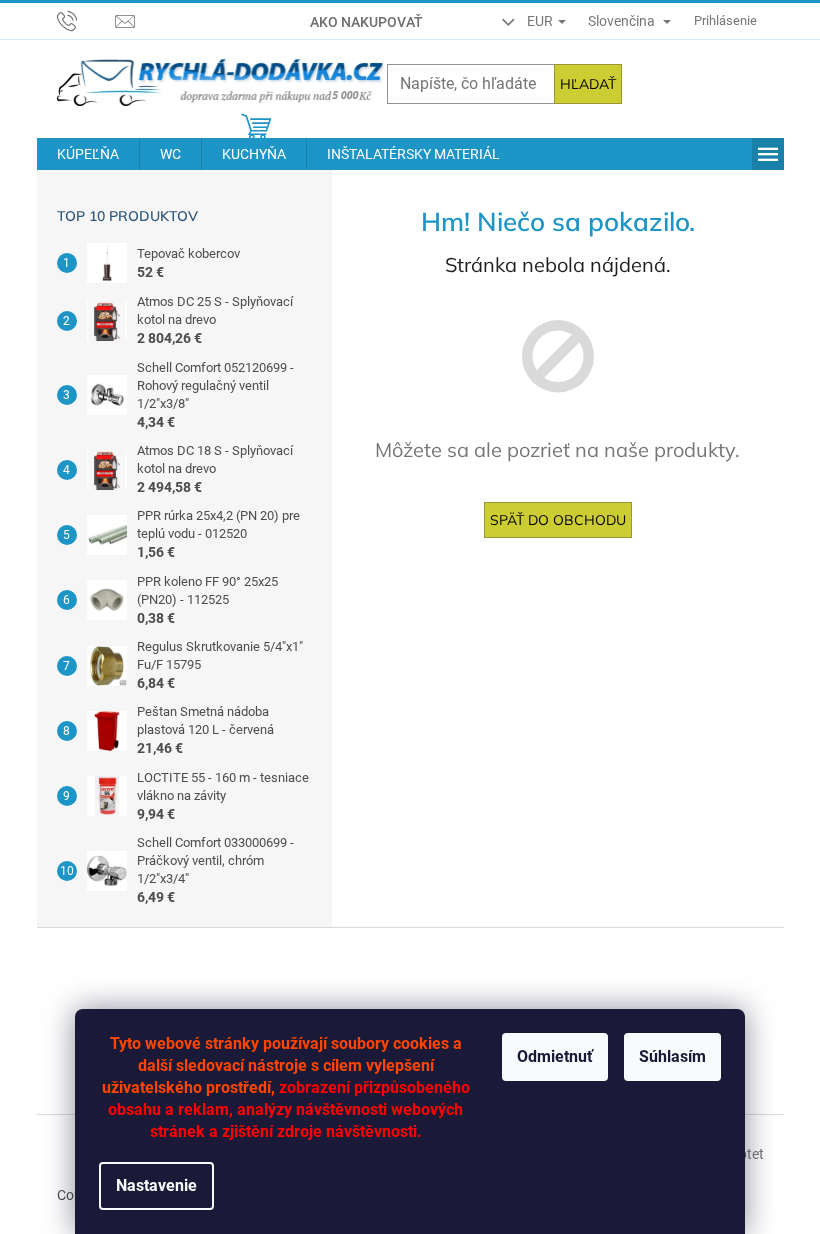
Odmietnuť (555, 1056)
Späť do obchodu (558, 520)
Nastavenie (156, 1185)
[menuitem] (88, 154)
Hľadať (588, 84)
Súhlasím (672, 1056)
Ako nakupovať (366, 22)
